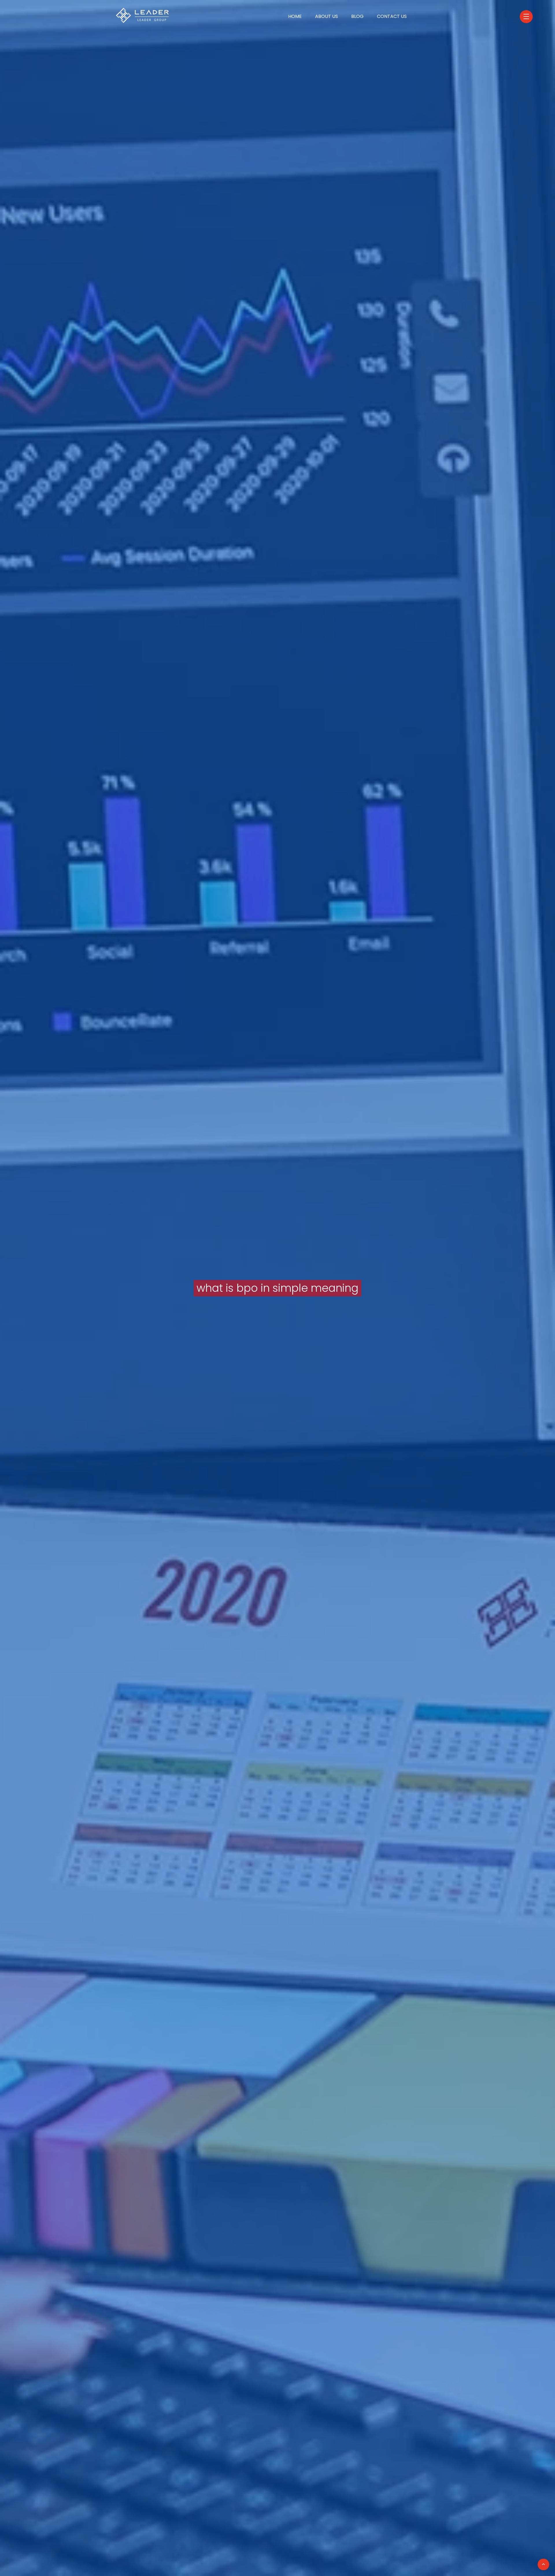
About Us (326, 16)
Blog (357, 16)
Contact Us (392, 16)
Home (295, 16)
